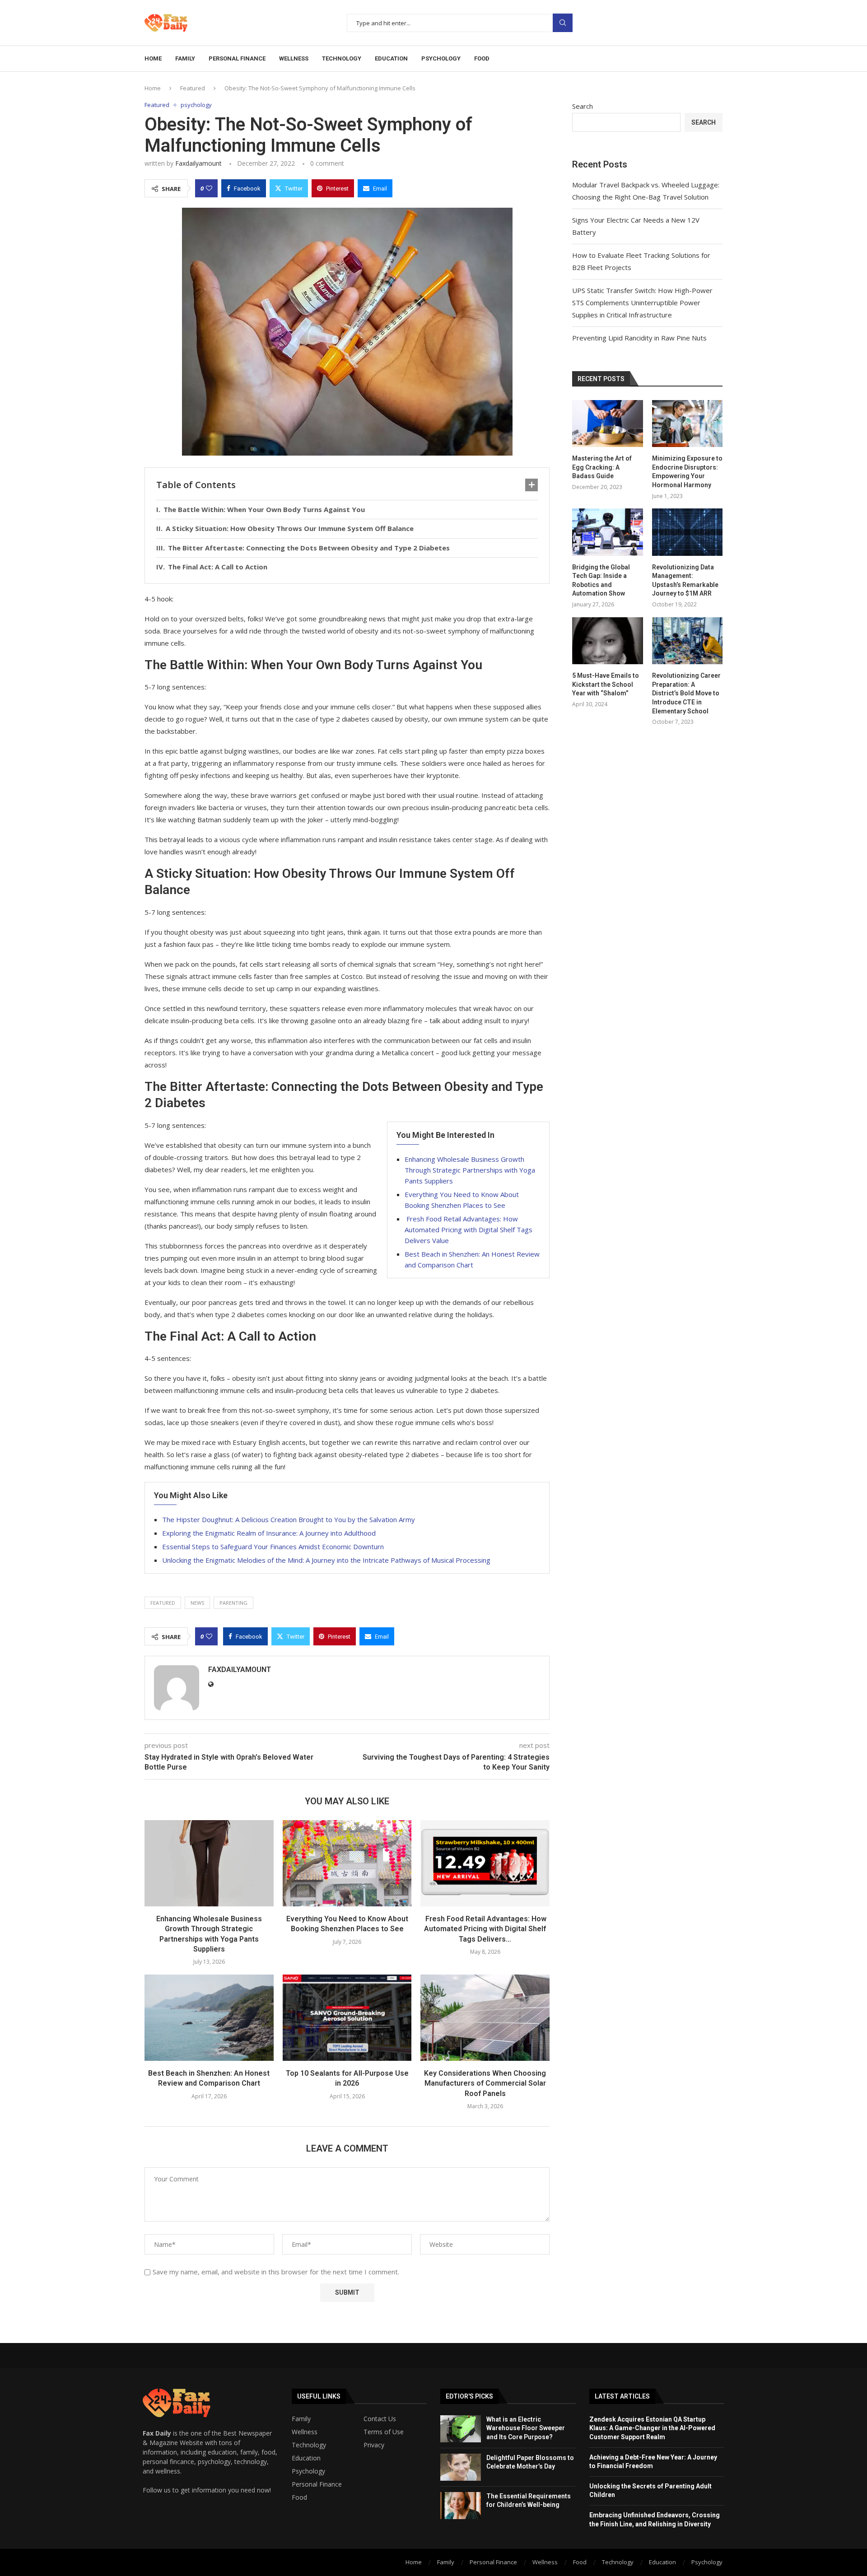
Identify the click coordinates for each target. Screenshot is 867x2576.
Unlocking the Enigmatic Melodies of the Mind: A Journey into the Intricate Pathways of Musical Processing (326, 1560)
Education (306, 2458)
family (185, 58)
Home (153, 58)
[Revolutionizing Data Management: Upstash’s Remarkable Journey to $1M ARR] (687, 532)
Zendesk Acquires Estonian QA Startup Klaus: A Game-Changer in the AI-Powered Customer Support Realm (652, 2428)
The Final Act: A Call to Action (218, 567)
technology (342, 58)
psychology (441, 58)
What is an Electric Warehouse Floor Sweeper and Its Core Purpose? (526, 2428)
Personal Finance (317, 2484)
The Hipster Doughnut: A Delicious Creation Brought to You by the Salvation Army (289, 1519)
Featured (193, 88)
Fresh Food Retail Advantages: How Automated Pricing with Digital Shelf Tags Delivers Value (468, 1230)
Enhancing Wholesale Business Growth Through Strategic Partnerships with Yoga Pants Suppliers (470, 1170)
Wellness (305, 2432)
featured (163, 1603)
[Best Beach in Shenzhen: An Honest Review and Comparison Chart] (209, 2017)
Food (299, 2497)
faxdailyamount (198, 163)
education (391, 58)
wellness (294, 58)
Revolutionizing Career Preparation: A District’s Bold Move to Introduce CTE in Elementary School (686, 693)
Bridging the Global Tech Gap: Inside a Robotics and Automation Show (601, 580)
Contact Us (380, 2419)
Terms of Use (384, 2432)
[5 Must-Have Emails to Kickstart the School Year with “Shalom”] (607, 641)
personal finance (237, 58)
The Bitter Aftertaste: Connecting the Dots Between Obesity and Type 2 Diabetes (309, 548)
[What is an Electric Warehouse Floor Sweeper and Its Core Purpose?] (461, 2429)
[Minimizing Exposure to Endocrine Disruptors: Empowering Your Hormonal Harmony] (687, 424)
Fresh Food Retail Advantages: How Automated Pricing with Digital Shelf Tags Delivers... (485, 1929)
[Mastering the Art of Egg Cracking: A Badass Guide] (607, 424)
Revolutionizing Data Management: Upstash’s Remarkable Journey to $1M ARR (685, 580)
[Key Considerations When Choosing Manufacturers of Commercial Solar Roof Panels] (485, 2017)
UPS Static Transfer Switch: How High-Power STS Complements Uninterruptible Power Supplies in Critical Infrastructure (642, 303)
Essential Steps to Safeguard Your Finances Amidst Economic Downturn (273, 1547)
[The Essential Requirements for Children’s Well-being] (461, 2506)
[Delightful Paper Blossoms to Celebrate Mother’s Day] (461, 2467)
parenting (233, 1603)
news (197, 1603)
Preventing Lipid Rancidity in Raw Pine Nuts (639, 338)
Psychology (308, 2471)
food (482, 58)
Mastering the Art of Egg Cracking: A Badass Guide (602, 467)
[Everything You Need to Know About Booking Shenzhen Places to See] (347, 1863)
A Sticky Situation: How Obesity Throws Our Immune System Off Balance (290, 528)
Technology (309, 2445)
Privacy (374, 2445)
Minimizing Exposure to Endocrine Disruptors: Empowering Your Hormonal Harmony (687, 472)
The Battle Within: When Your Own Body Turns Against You (264, 509)
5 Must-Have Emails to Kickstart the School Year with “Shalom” (606, 684)
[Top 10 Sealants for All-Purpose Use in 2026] (347, 2017)
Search (563, 23)
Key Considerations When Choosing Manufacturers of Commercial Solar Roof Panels (485, 2083)
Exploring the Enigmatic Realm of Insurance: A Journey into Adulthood (269, 1533)
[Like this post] (209, 188)
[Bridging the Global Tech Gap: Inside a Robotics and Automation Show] (607, 532)
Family (301, 2419)
